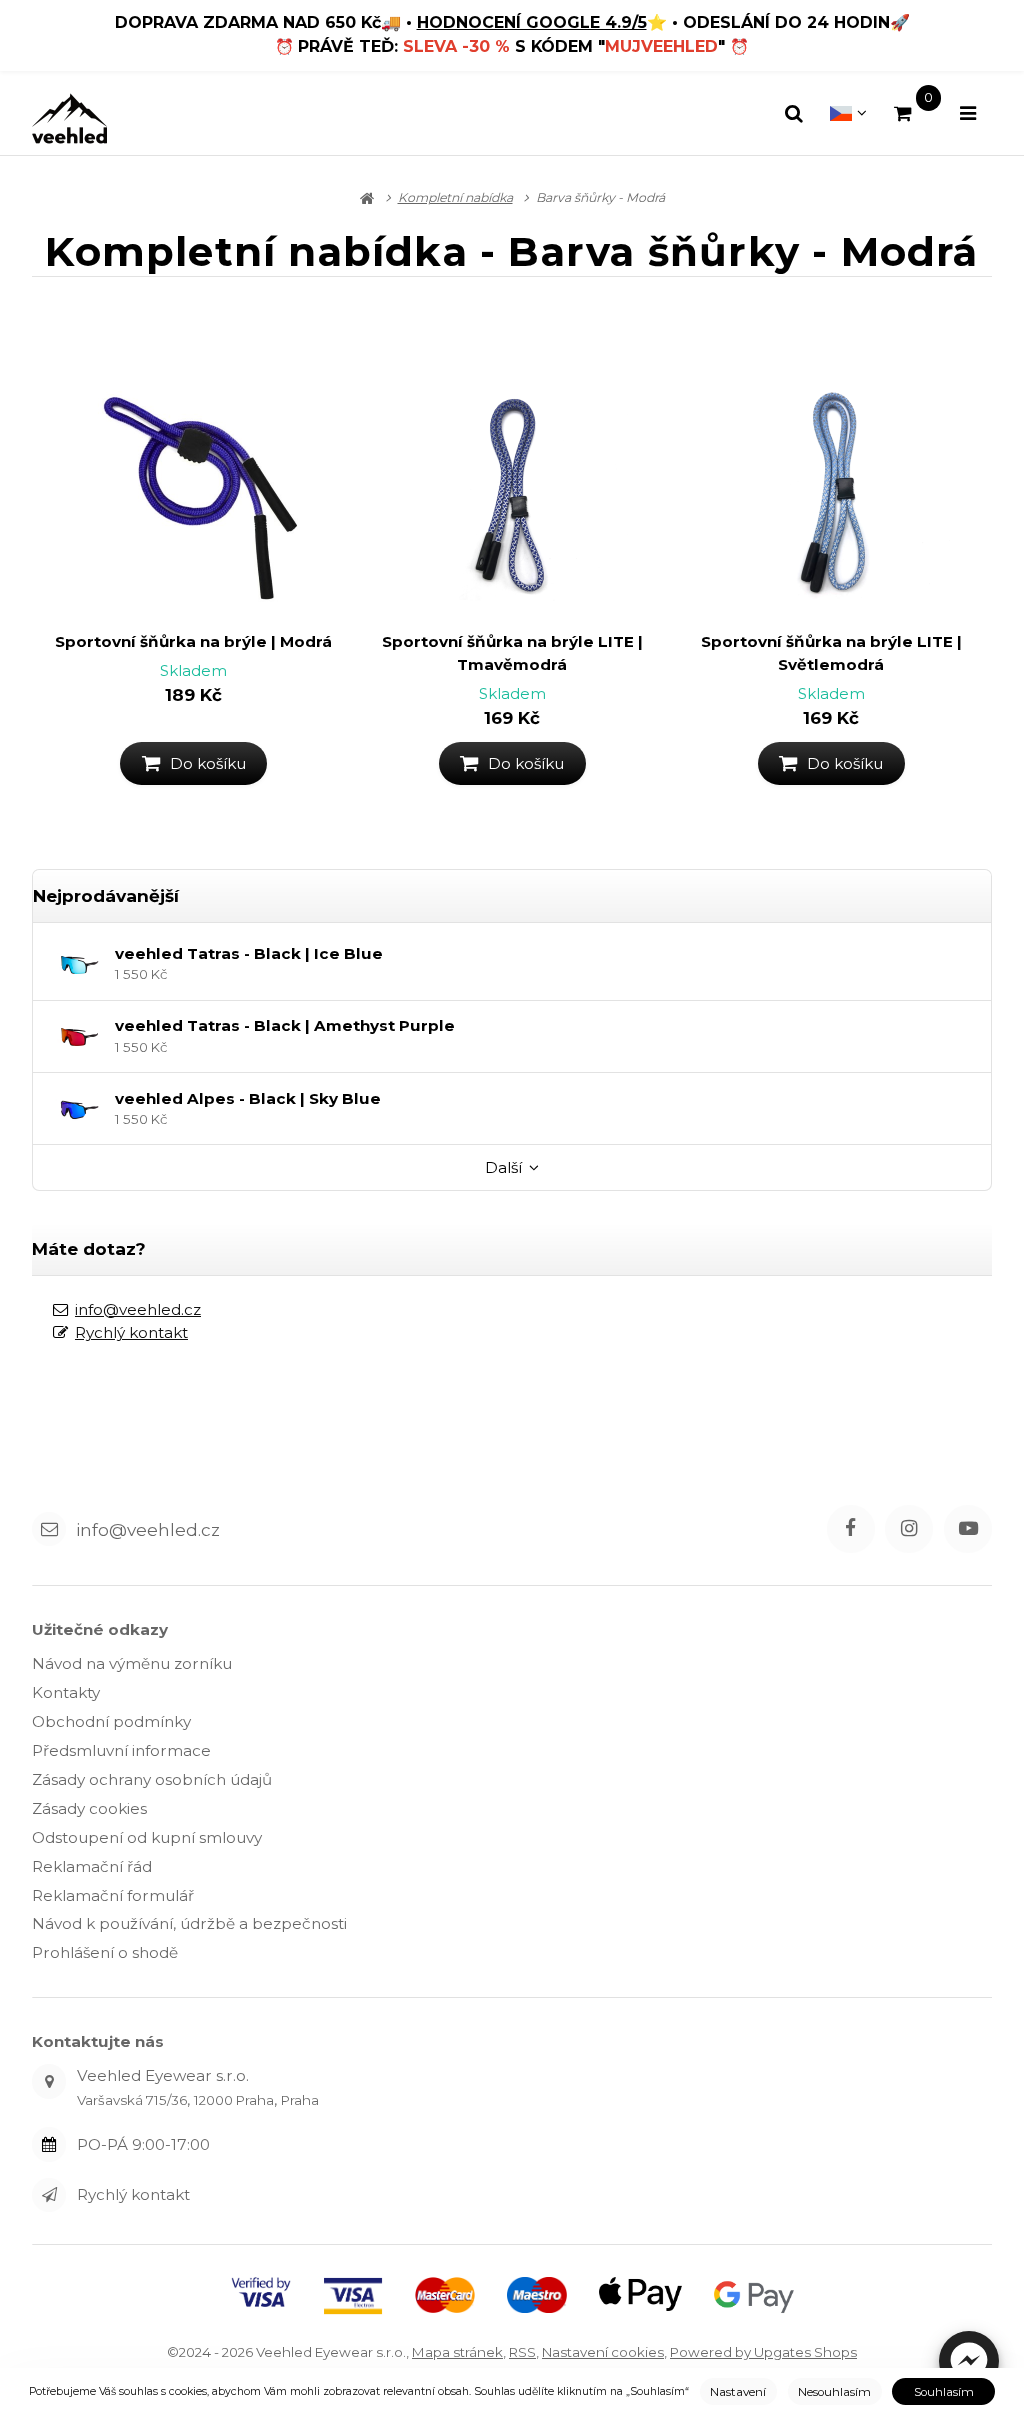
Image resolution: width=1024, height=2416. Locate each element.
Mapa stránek (457, 2352)
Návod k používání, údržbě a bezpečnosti (189, 1923)
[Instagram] (909, 1529)
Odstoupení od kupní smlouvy (147, 1837)
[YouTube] (968, 1529)
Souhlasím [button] (944, 2392)
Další (503, 1167)
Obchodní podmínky (111, 1721)
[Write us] (49, 2195)
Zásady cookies (89, 1808)
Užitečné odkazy (100, 1629)
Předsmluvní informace (121, 1750)
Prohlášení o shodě (105, 1952)
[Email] (49, 1529)
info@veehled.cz (138, 1309)
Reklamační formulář (113, 1895)
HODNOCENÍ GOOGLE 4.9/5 (532, 22)
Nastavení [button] (738, 2392)
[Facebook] (851, 1529)
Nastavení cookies (603, 2352)
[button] (969, 2361)
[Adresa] (49, 2081)
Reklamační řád (92, 1866)
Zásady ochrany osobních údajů (152, 1779)
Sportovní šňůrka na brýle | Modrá (193, 641)
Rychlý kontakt (131, 1332)
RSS (522, 2352)
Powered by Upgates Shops (763, 2352)
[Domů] (69, 118)
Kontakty (66, 1692)
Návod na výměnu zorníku (132, 1663)
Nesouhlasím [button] (834, 2392)
